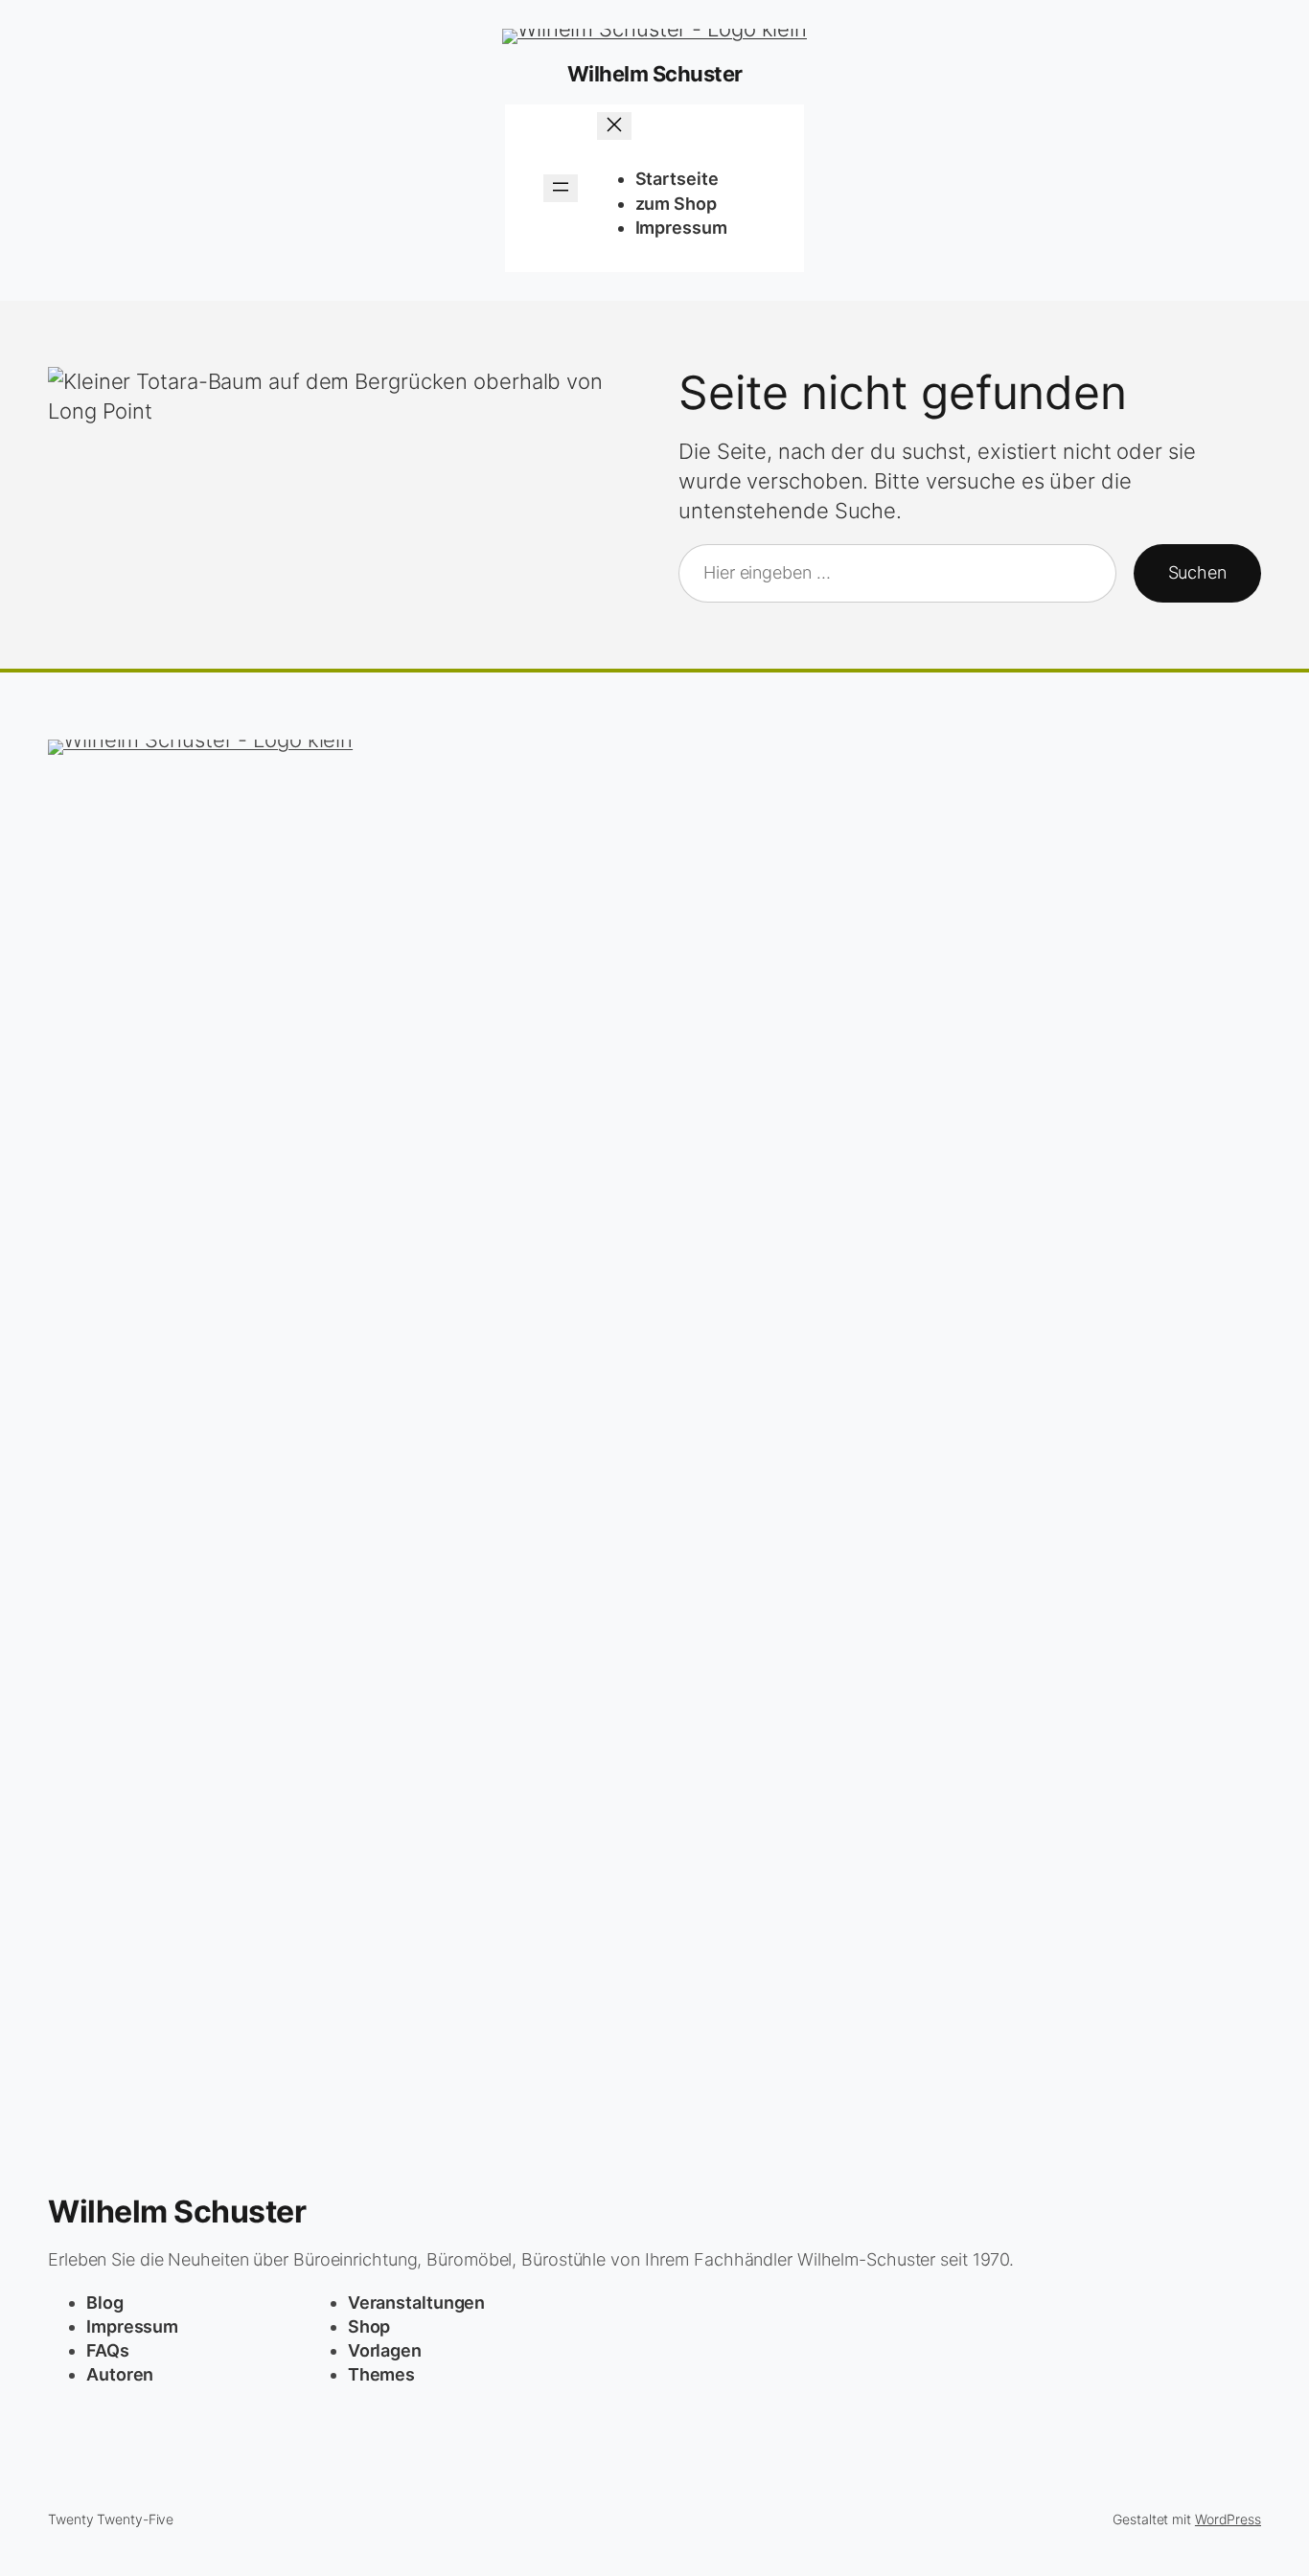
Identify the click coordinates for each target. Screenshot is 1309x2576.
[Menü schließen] (614, 126)
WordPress (1228, 2519)
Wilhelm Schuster (655, 74)
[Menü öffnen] (561, 188)
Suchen (1197, 572)
